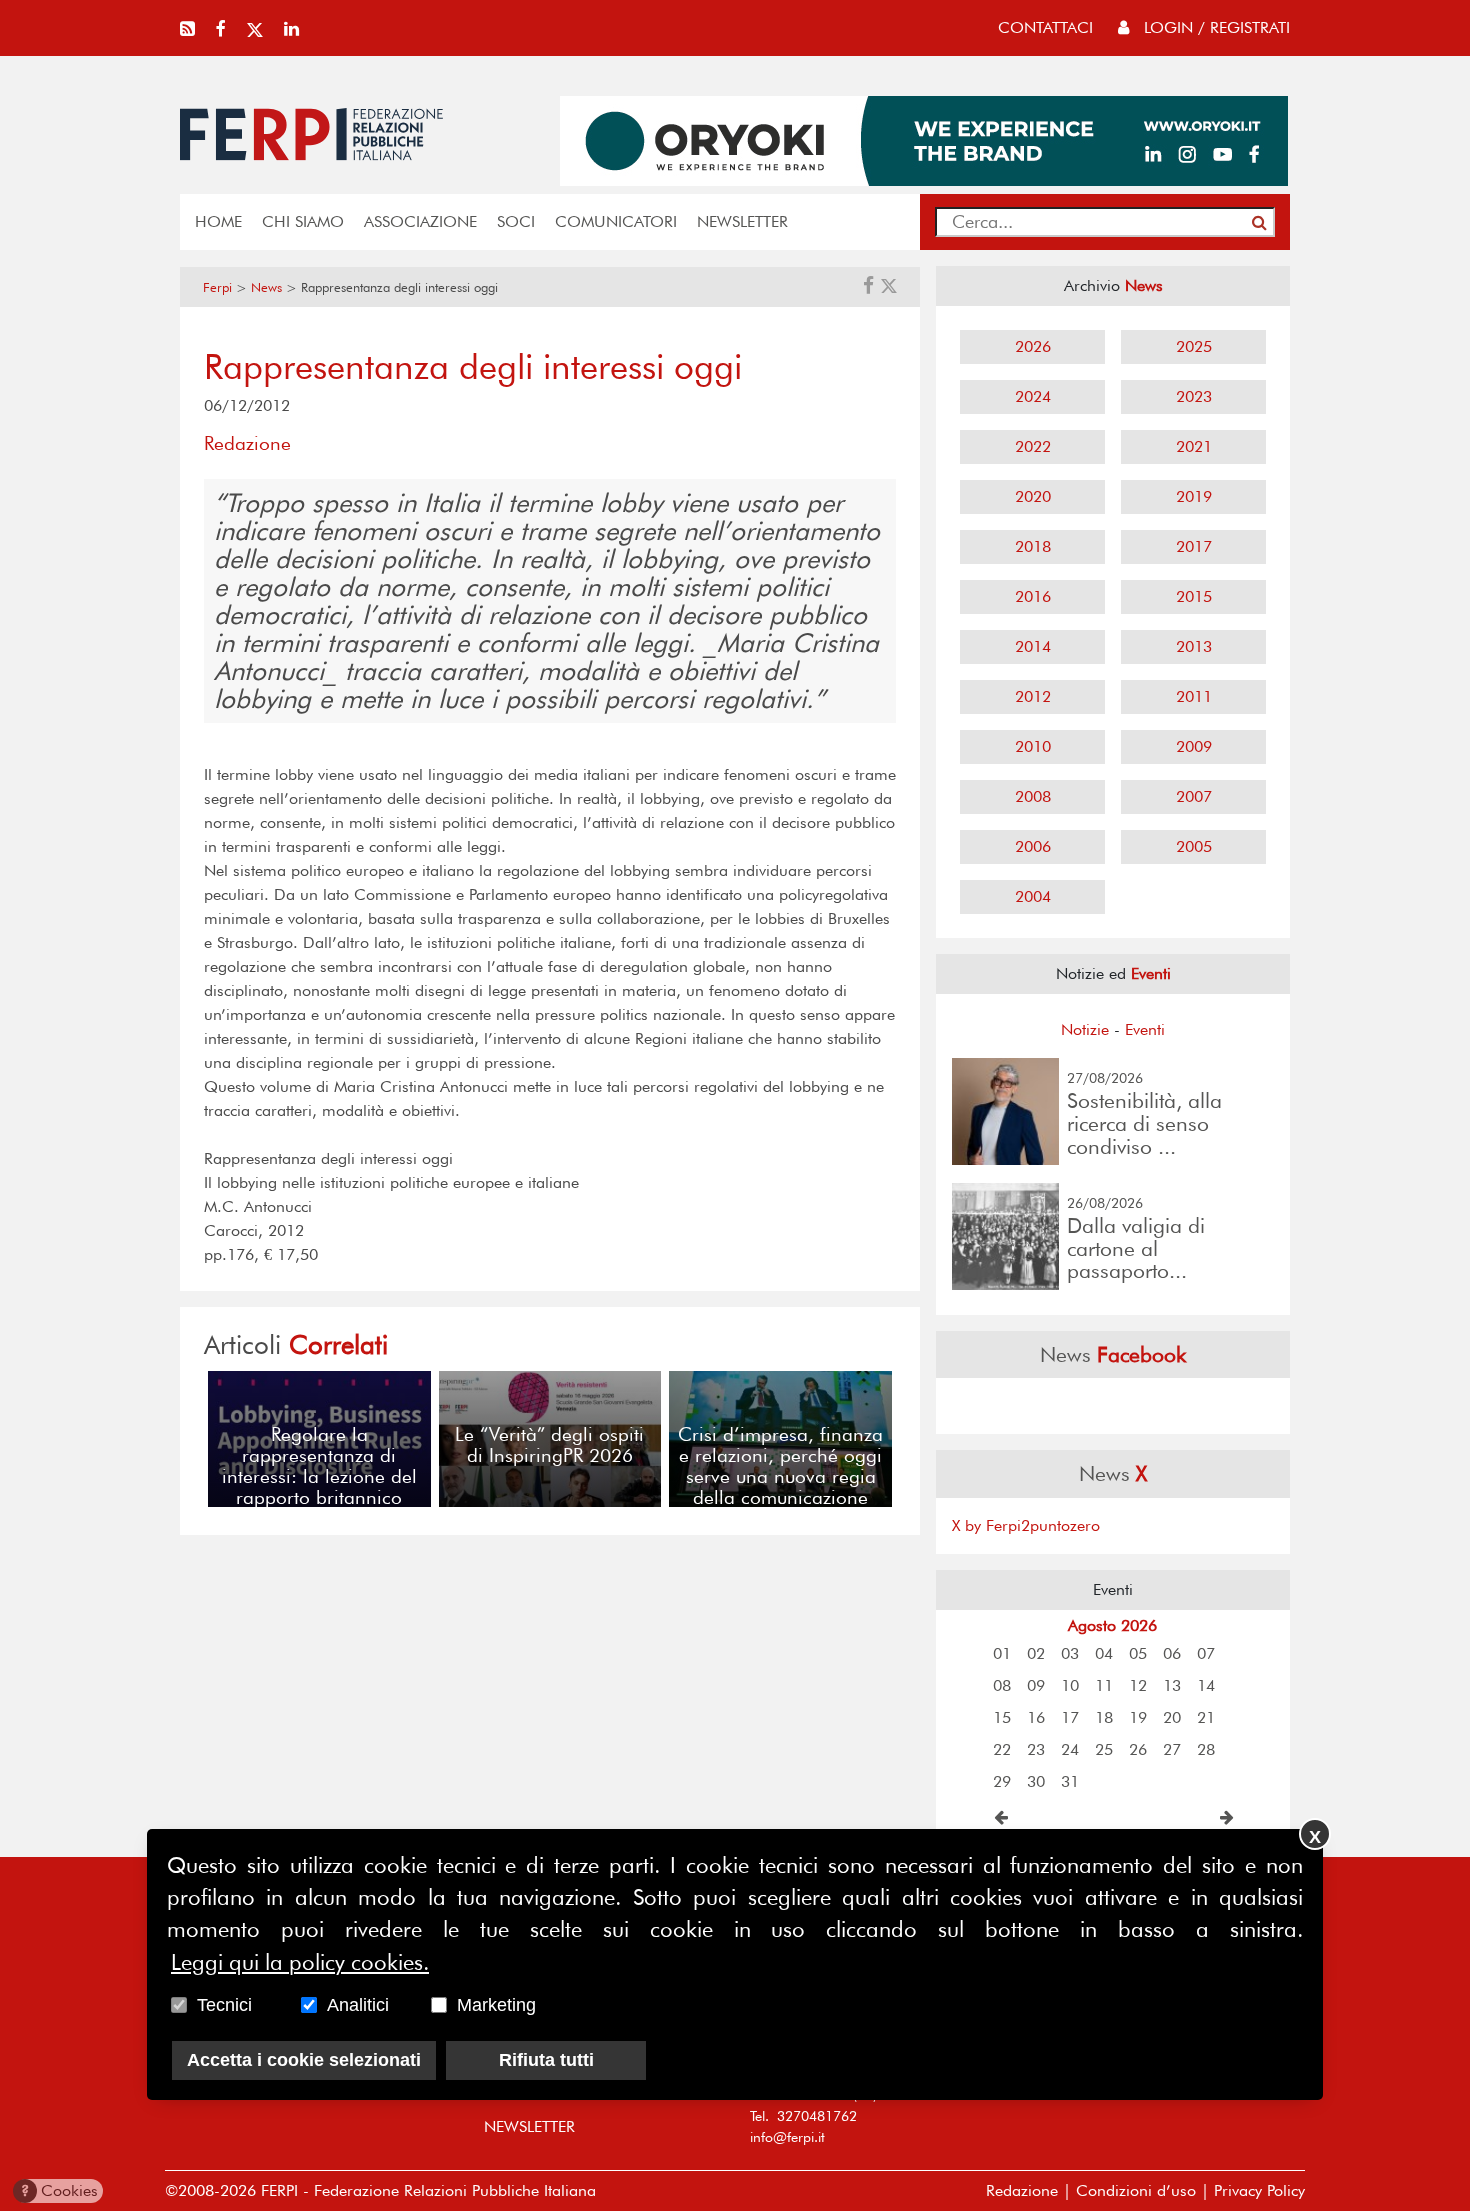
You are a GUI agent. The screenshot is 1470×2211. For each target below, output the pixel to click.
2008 (1033, 796)
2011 (1194, 696)
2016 (1033, 596)
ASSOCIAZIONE (420, 221)
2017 (1194, 546)
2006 (1033, 846)
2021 (1194, 446)
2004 (1033, 896)
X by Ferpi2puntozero (1026, 1525)
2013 (1194, 646)
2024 (1033, 396)
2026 (1033, 346)
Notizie (1085, 1029)
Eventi (1145, 1029)
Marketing (496, 2005)
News (266, 287)
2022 (1033, 446)
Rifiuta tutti (546, 2060)
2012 (1033, 696)
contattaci (1045, 27)
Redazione (1022, 2190)
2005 (1194, 846)
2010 (1033, 746)
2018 (1033, 546)
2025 (1194, 346)
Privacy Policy (1259, 2190)
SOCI (516, 221)
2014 (1033, 646)
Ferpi (217, 287)
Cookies (59, 2190)
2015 (1194, 596)
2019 (1194, 496)
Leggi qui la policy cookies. (300, 1962)
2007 (1194, 796)
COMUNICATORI (616, 221)
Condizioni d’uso (1136, 2190)
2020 (1033, 496)
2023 (1194, 396)
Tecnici (224, 2005)
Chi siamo (303, 221)
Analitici (358, 2005)
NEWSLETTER (742, 221)
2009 (1194, 746)
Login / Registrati (1214, 27)
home (218, 221)
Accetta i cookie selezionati (304, 2060)
